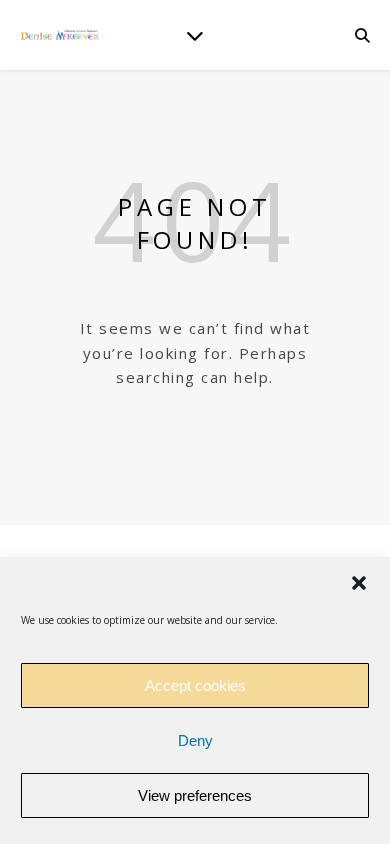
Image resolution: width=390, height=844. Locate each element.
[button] (359, 583)
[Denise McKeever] (60, 34)
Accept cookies (195, 685)
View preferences (195, 795)
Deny (195, 740)
